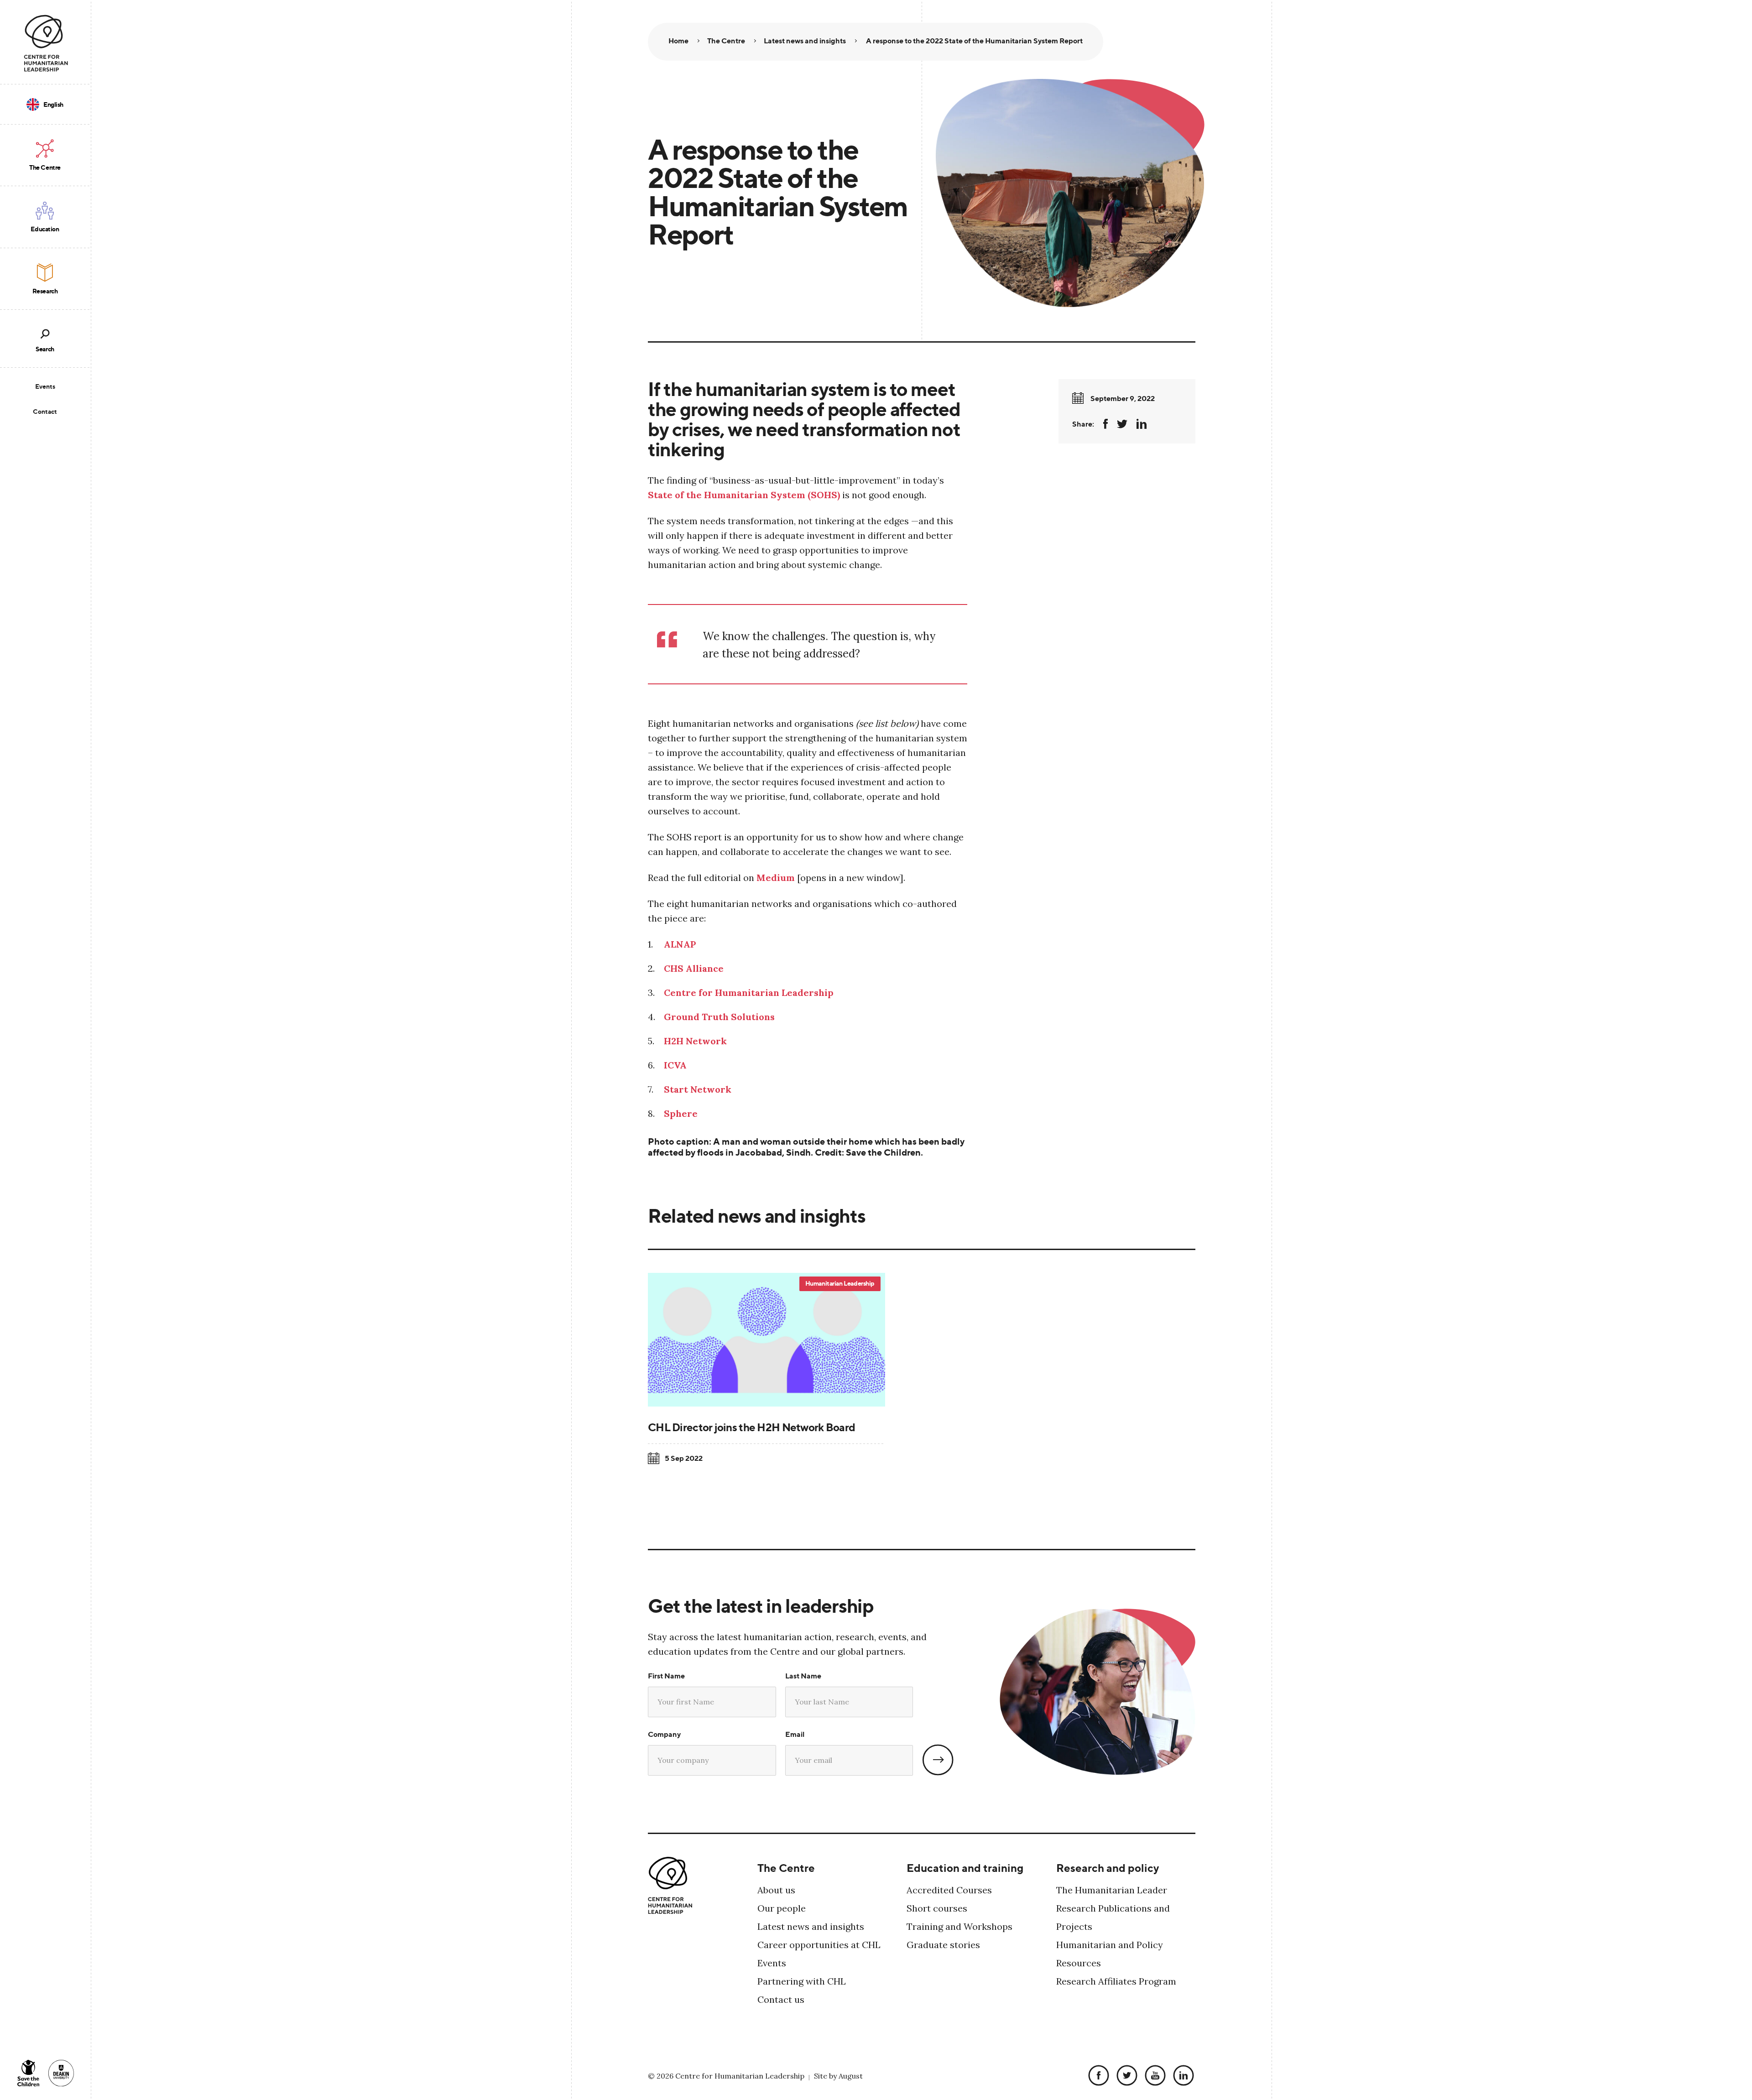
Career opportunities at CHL (819, 1945)
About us (776, 1890)
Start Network (698, 1089)
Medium (776, 878)
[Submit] (938, 1760)
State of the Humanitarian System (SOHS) (744, 495)
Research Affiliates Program (1116, 1981)
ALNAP (680, 944)
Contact (45, 411)
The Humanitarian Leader (1112, 1890)
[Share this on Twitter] (1122, 424)
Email (795, 1734)
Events (45, 386)
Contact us (781, 1999)
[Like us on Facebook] (1096, 2076)
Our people (782, 1908)
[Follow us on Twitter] (1125, 2076)
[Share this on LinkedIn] (1142, 424)
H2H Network (695, 1041)
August (851, 2076)
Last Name (803, 1676)
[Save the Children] (28, 2073)
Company (664, 1734)
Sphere (681, 1113)
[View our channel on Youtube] (1153, 2076)
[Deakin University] (61, 2073)
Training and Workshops (959, 1926)
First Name (666, 1676)
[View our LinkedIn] (1181, 2076)
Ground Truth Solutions (719, 1017)
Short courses (937, 1908)
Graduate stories (943, 1945)
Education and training (965, 1868)
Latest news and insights (811, 1926)
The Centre (786, 1868)
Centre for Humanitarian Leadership (749, 993)
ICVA (675, 1065)
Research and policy (1108, 1868)
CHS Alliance (694, 968)
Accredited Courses (949, 1890)
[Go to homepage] (46, 43)
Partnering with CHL (802, 1981)
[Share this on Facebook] (1105, 424)
